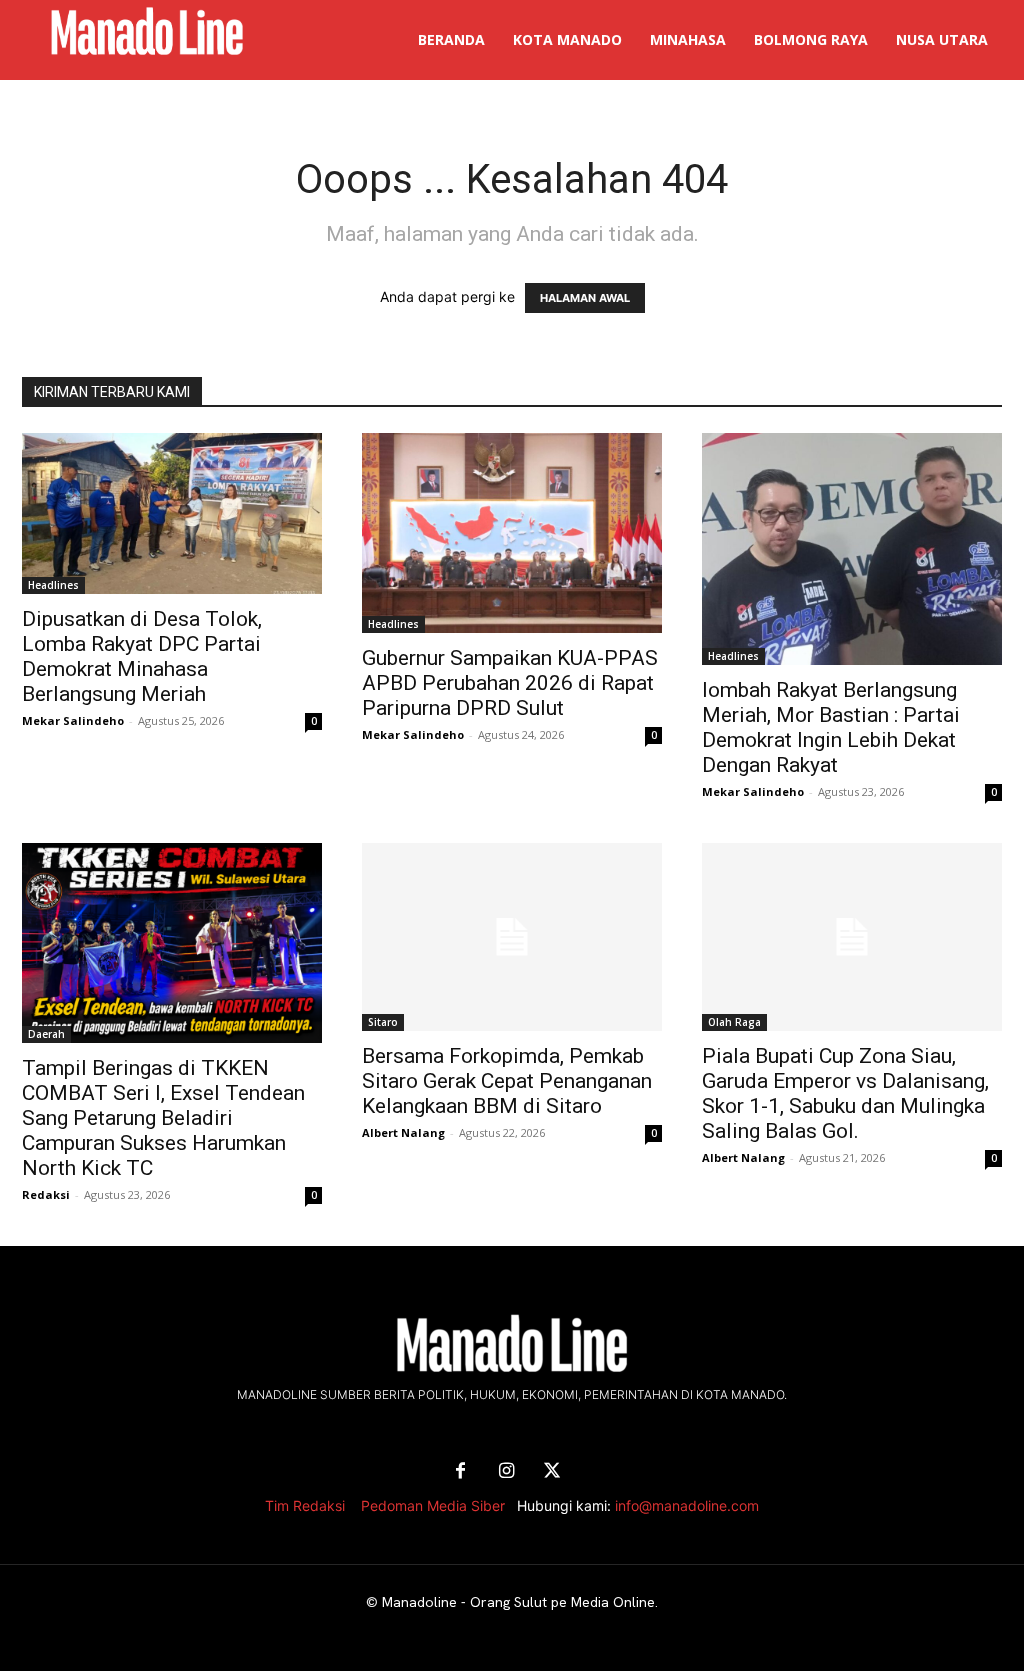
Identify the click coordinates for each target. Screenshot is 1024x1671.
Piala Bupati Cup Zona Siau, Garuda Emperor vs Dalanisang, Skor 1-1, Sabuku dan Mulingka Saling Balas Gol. (845, 1093)
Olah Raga (734, 1022)
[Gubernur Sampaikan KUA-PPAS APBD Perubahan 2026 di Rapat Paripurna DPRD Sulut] (512, 533)
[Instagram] (506, 1472)
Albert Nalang (403, 1132)
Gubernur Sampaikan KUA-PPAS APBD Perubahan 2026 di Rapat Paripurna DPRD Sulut (510, 683)
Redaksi (46, 1194)
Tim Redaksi (305, 1505)
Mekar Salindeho (73, 720)
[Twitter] (552, 1472)
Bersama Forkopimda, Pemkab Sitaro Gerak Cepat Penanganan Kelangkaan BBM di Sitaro (507, 1081)
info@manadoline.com (687, 1505)
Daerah (46, 1034)
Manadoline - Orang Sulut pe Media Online (518, 1602)
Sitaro (383, 1022)
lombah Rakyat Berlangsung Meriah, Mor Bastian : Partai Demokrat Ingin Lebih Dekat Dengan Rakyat (831, 727)
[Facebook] (460, 1472)
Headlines (53, 585)
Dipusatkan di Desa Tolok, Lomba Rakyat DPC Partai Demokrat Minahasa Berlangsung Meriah (142, 656)
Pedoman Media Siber (433, 1505)
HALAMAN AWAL (585, 298)
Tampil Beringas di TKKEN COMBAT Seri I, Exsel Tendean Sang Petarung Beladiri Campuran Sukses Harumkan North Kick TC (163, 1118)
